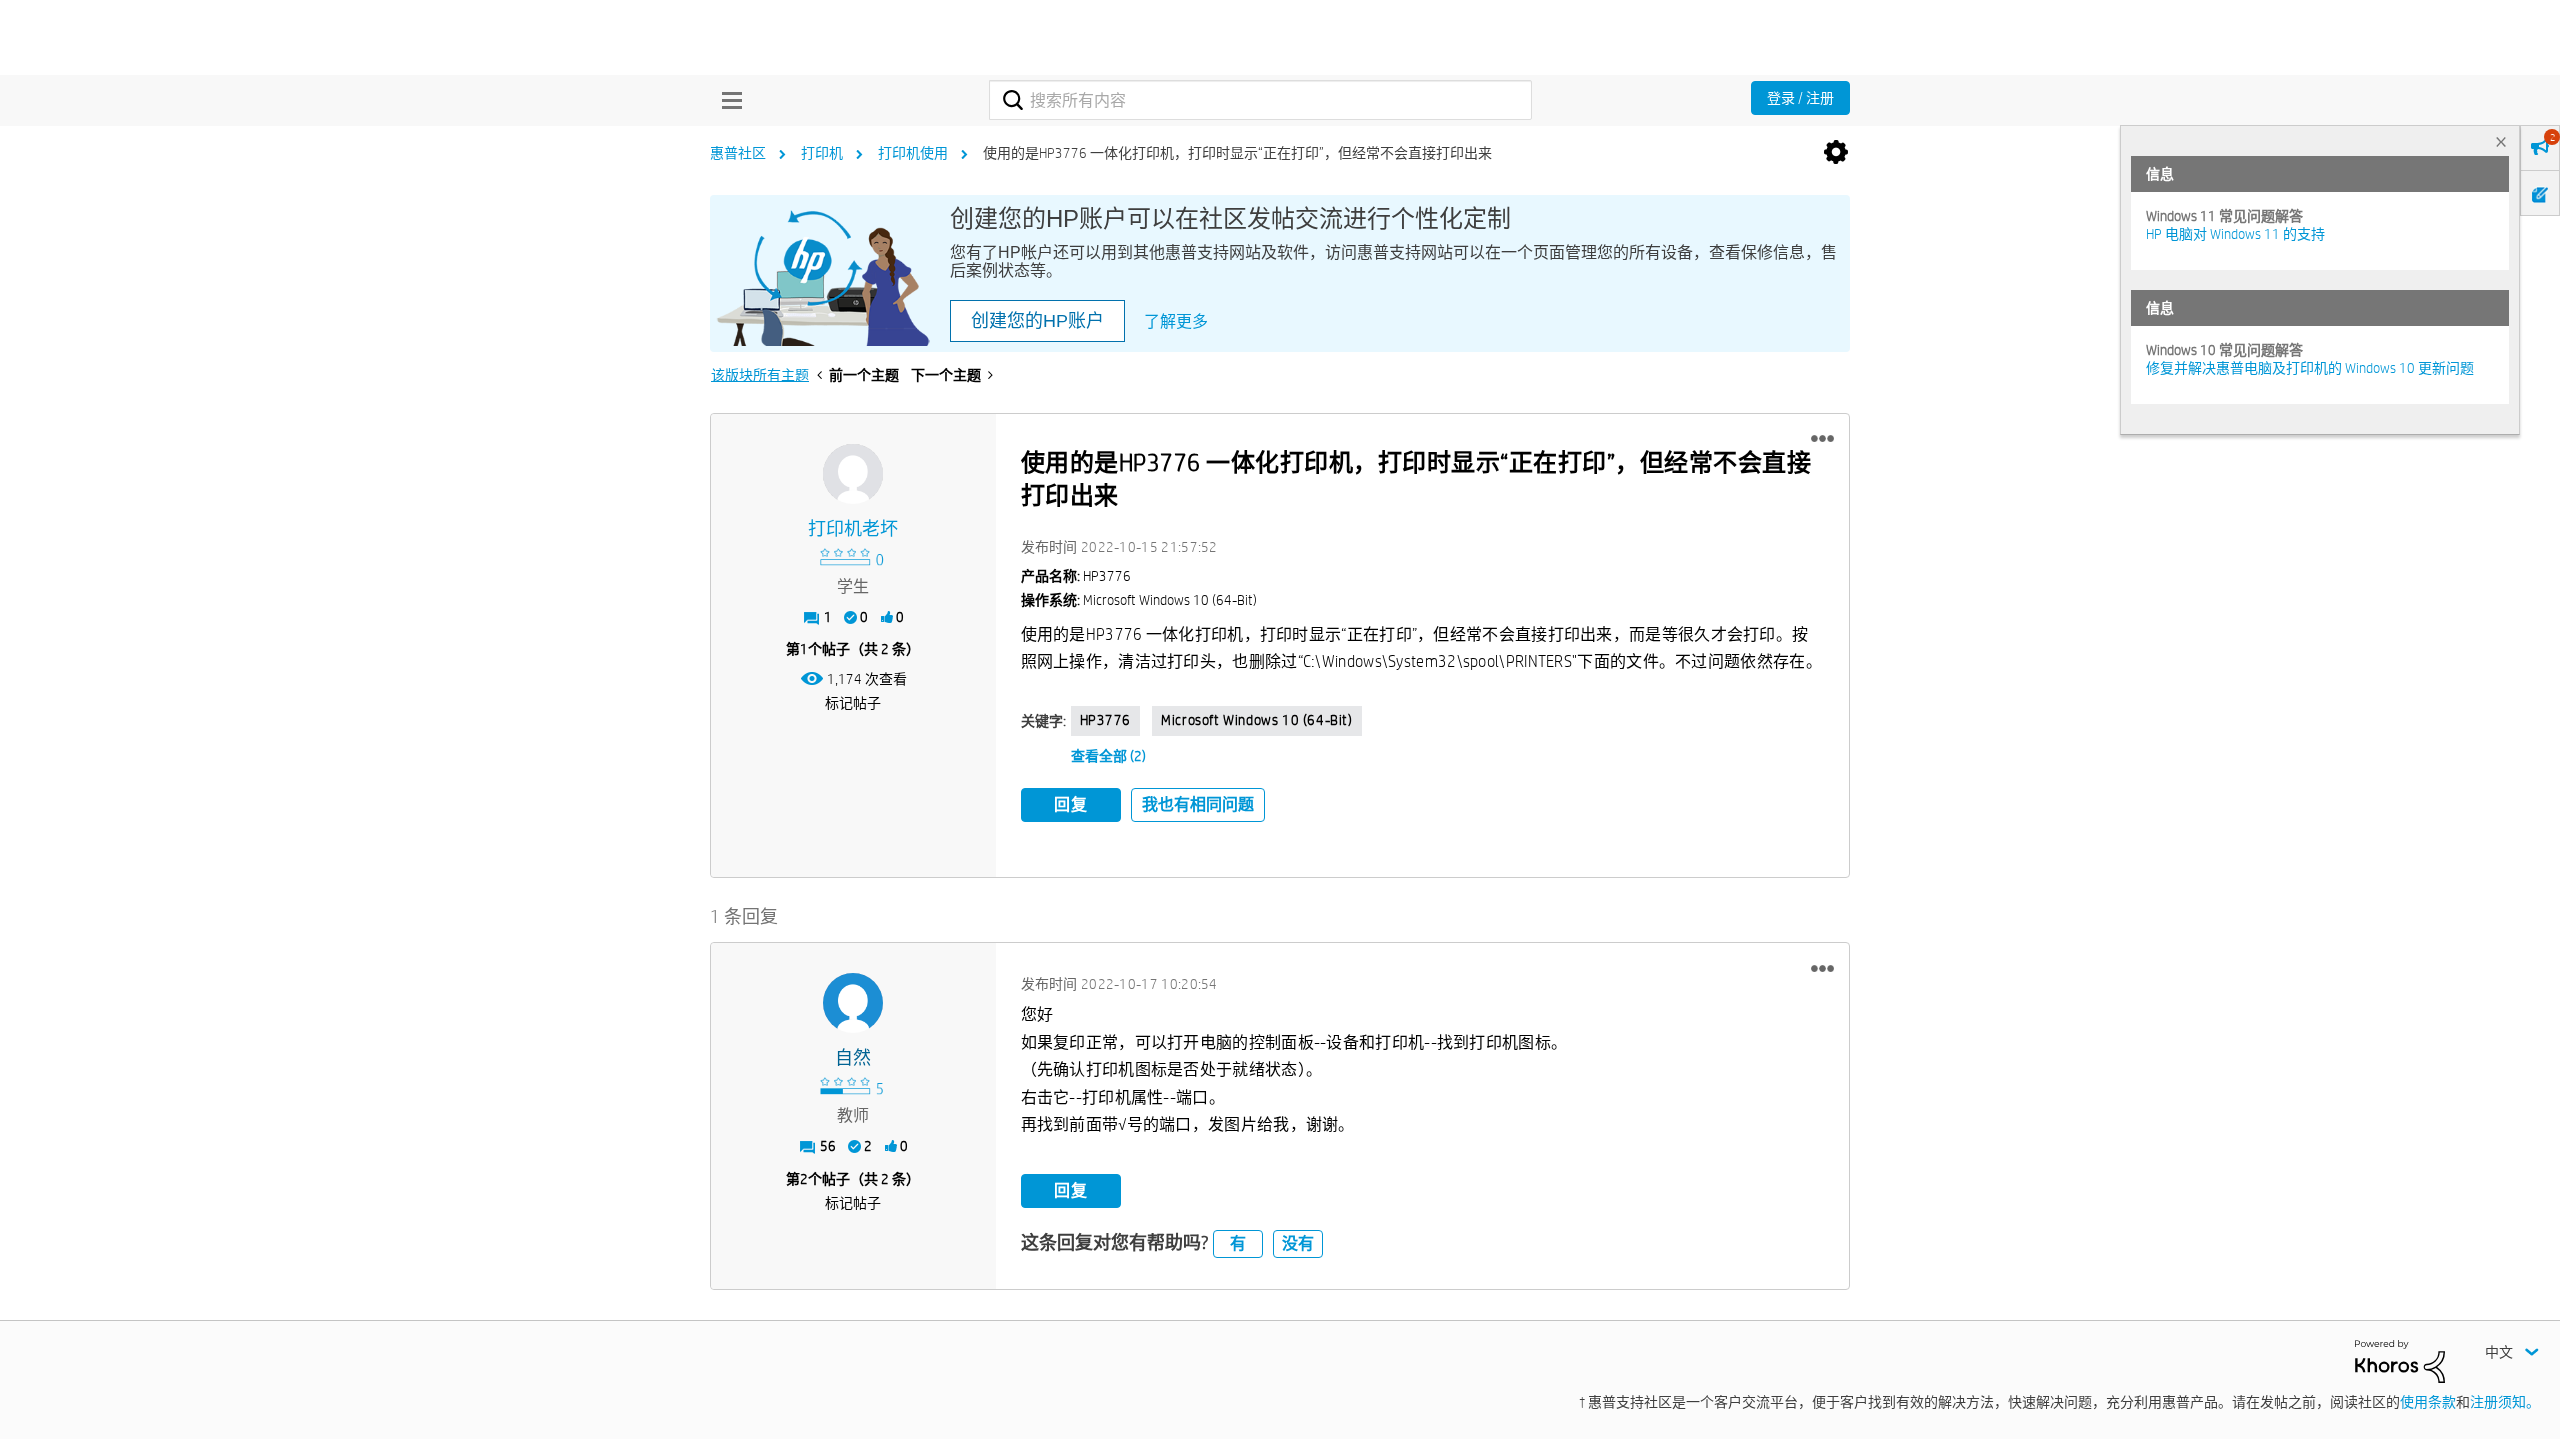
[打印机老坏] (853, 474)
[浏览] (727, 100)
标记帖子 (853, 703)
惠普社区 (738, 153)
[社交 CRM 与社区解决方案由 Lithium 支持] (2400, 1360)
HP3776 (1106, 720)
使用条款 (2428, 1402)
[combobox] (1260, 100)
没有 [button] (1298, 1243)
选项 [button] (1836, 153)
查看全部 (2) (1108, 756)
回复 (1071, 804)
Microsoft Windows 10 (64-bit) (1256, 720)
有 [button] (1238, 1243)
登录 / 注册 (1800, 98)
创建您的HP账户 (1037, 321)
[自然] (853, 1003)
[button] (1822, 439)
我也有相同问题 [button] (1198, 804)
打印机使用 (913, 153)
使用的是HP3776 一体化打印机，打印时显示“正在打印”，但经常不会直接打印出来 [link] (1237, 153)
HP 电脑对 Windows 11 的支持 (2235, 234)
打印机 (822, 153)
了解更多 (1176, 321)
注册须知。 (2505, 1402)
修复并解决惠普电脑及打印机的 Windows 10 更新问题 (2310, 368)
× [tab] (2501, 141)
